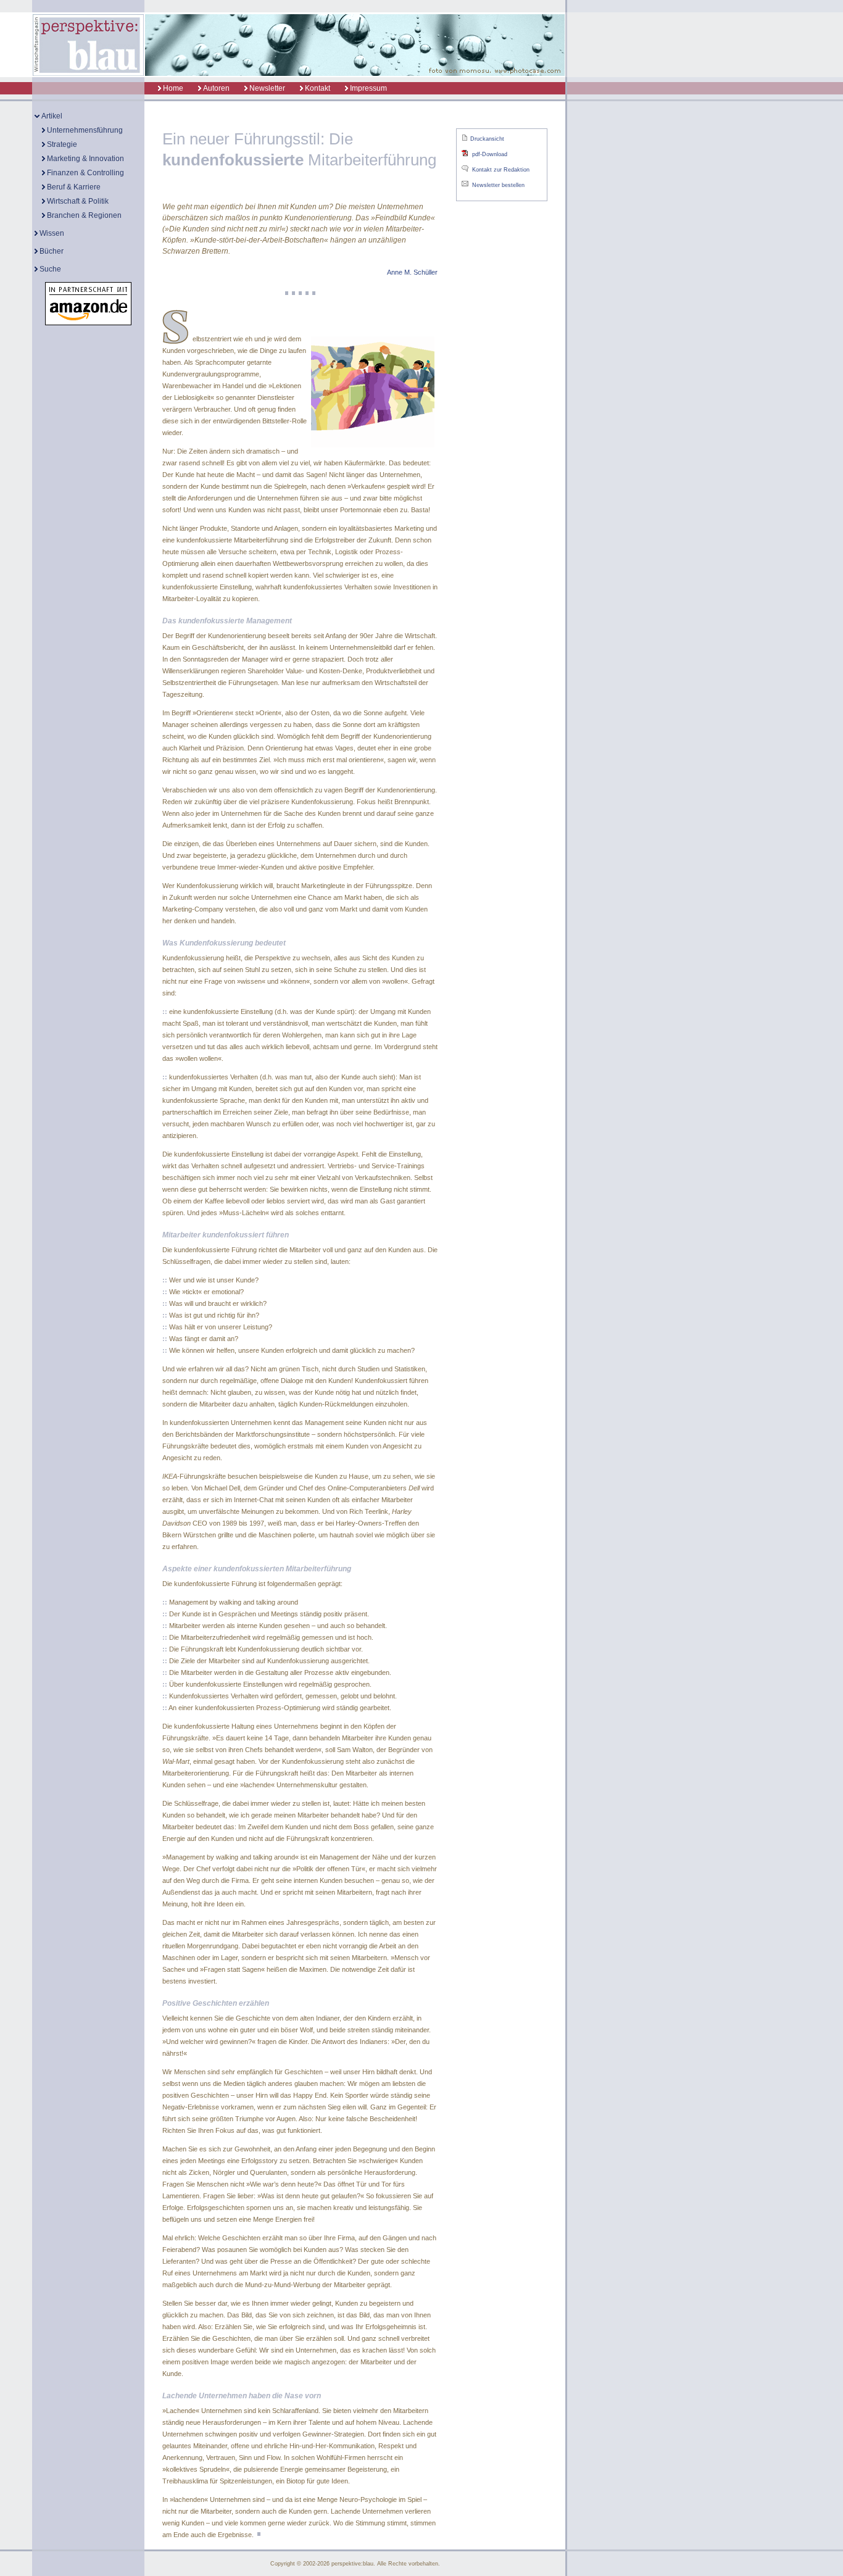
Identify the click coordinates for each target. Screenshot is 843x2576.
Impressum (368, 88)
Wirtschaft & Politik (77, 201)
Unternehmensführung (84, 130)
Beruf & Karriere (73, 187)
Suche (49, 269)
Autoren (215, 88)
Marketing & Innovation (85, 159)
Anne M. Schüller (412, 272)
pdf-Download (490, 154)
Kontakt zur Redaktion (501, 170)
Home (172, 88)
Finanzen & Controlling (85, 173)
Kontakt (317, 88)
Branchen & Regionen (83, 215)
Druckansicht (487, 139)
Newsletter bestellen (498, 185)
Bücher (51, 251)
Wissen (51, 233)
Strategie (61, 144)
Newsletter (266, 88)
